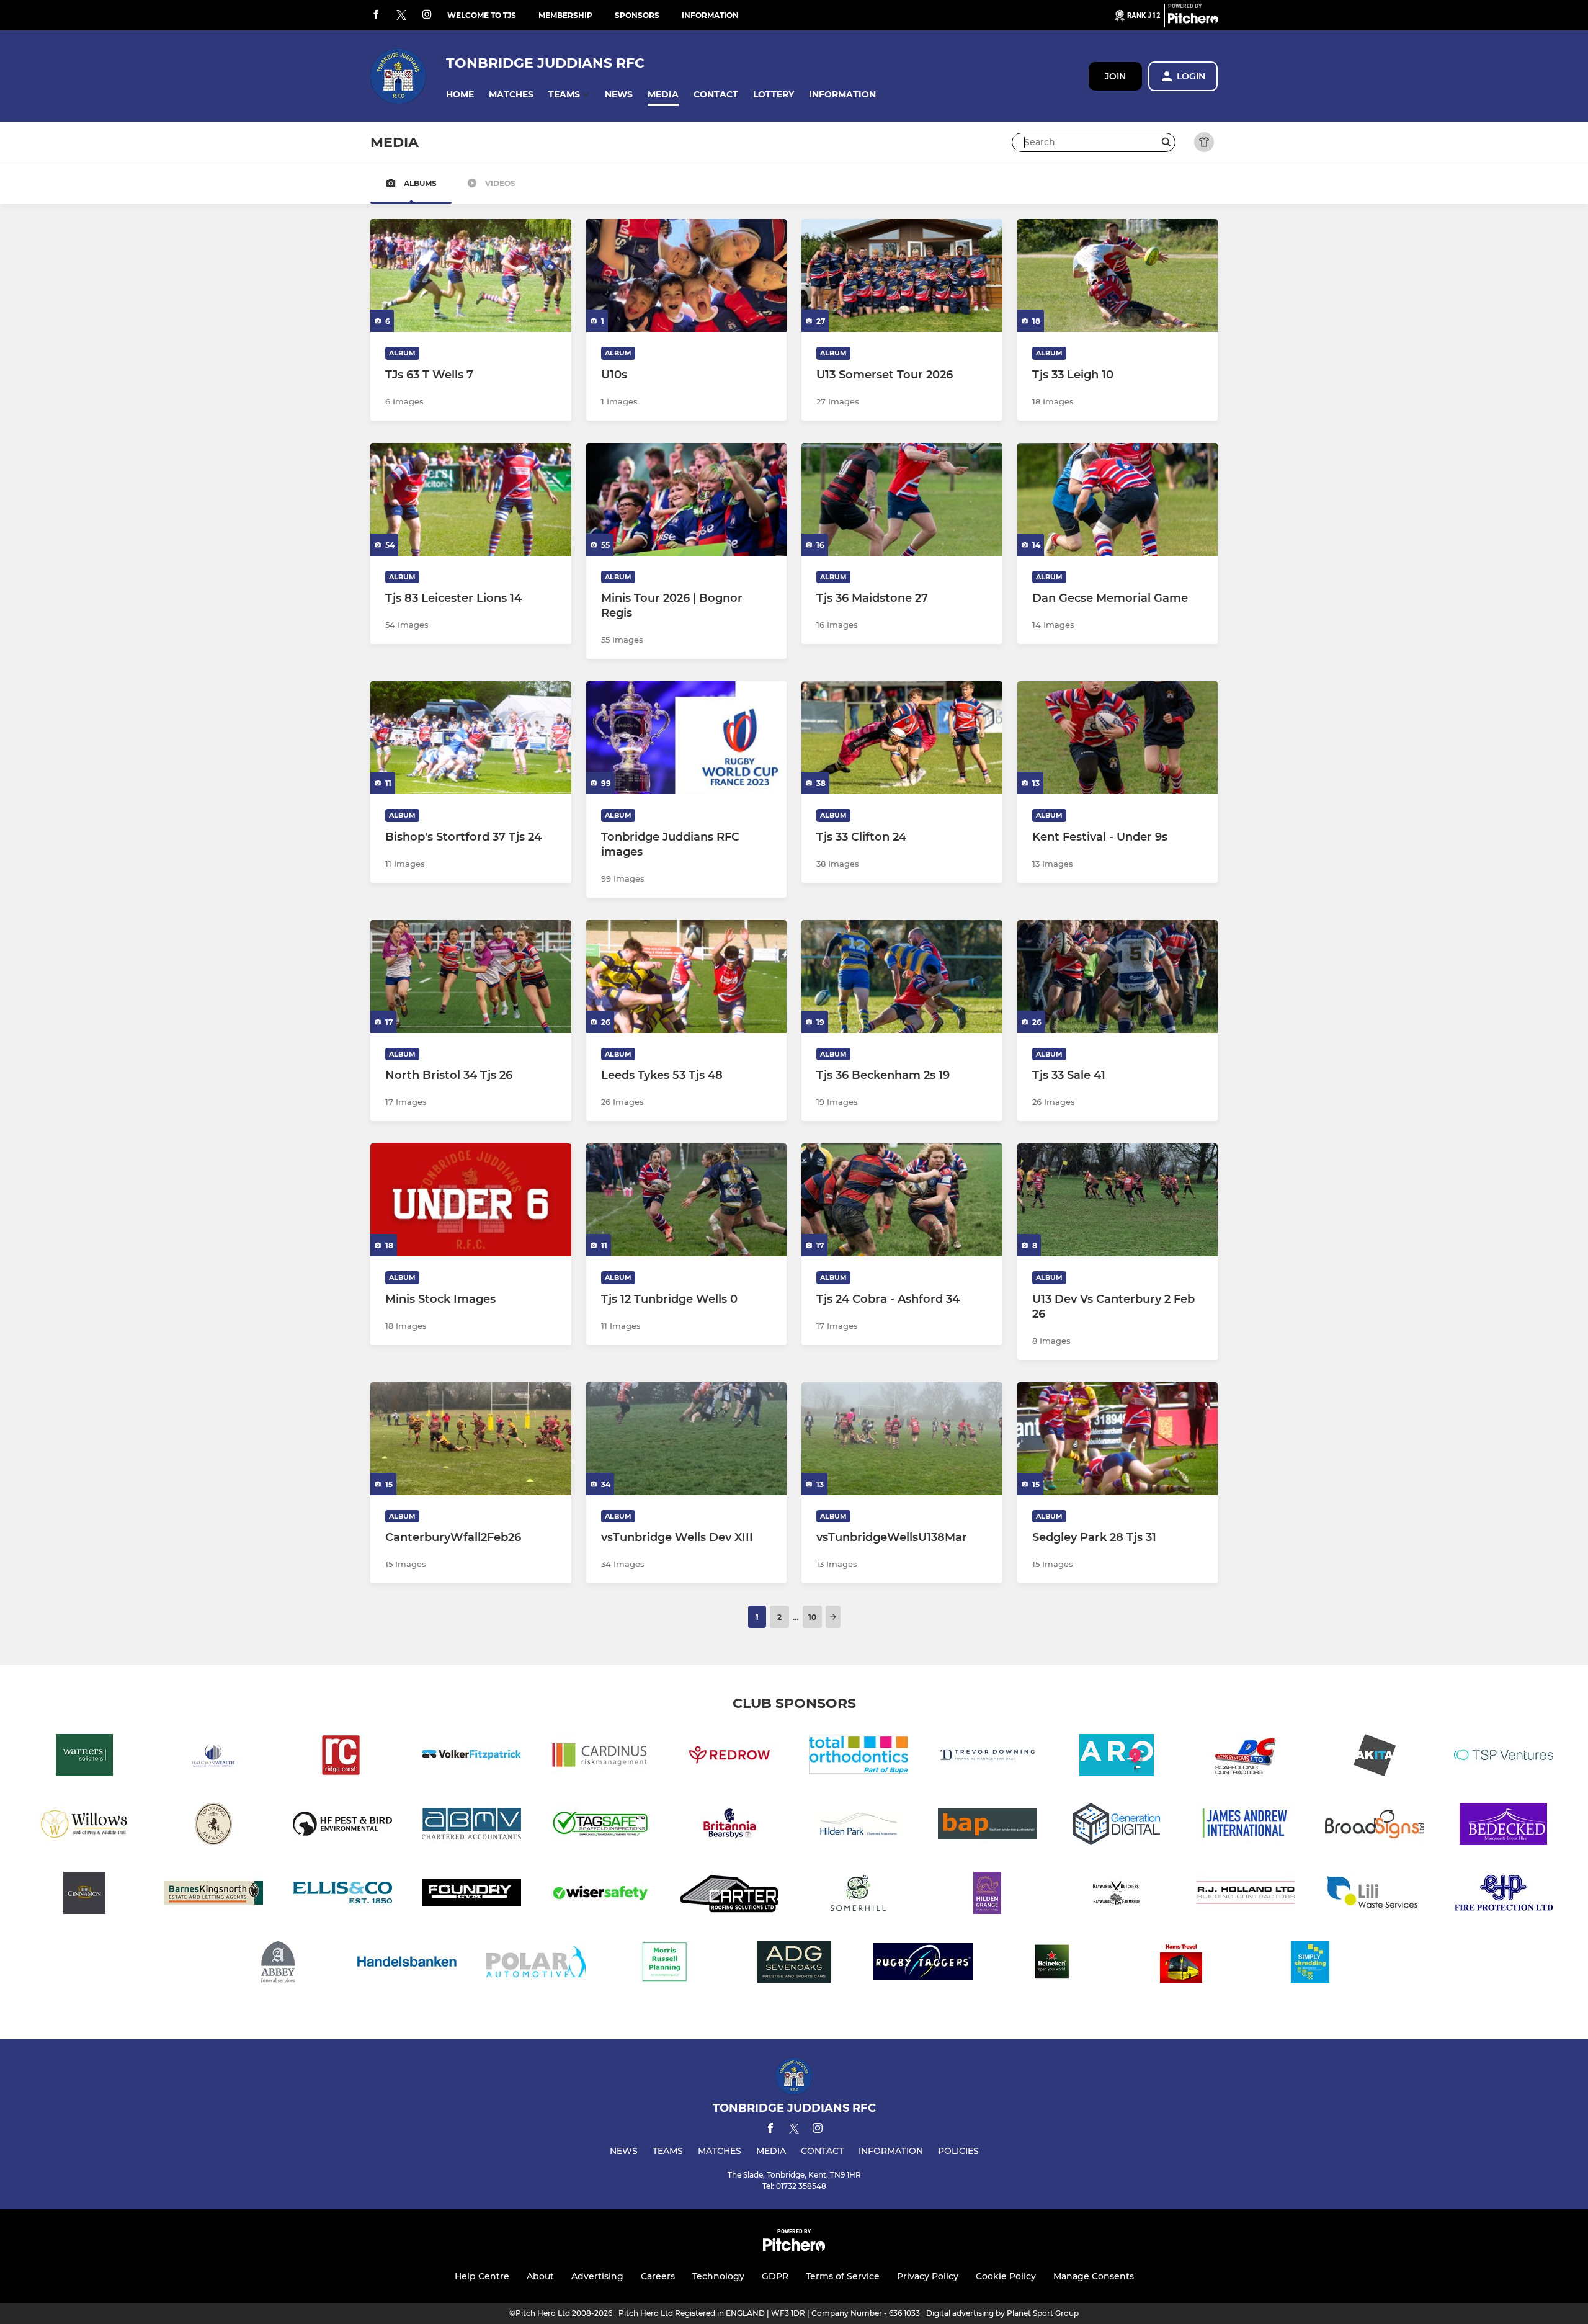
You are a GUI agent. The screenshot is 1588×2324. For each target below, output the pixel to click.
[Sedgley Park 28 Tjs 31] (1118, 1439)
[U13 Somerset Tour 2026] (902, 275)
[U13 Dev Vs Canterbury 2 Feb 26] (1118, 1200)
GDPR (775, 2276)
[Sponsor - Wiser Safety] (600, 1895)
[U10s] (687, 275)
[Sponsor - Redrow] (729, 1757)
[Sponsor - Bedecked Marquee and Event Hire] (1504, 1826)
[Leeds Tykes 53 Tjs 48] (687, 977)
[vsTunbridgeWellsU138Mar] (902, 1439)
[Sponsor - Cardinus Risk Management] (600, 1757)
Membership (565, 15)
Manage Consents (1094, 2276)
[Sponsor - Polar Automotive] (536, 1964)
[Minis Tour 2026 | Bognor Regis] (687, 499)
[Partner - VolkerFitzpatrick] (471, 1757)
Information (710, 15)
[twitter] (401, 16)
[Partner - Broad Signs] (1375, 1826)
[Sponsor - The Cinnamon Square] (84, 1895)
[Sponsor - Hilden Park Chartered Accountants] (859, 1826)
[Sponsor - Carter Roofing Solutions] (729, 1895)
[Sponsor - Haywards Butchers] (1117, 1895)
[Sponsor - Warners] (84, 1757)
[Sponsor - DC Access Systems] (1246, 1757)
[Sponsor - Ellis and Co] (342, 1895)
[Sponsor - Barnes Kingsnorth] (213, 1895)
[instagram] (427, 15)
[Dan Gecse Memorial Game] (1118, 499)
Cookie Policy (1006, 2276)
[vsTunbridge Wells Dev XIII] (687, 1439)
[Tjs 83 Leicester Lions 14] (471, 499)
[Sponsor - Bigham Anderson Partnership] (988, 1826)
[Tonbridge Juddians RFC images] (687, 738)
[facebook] (376, 15)
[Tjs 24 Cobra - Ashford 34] (902, 1200)
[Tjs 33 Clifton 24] (902, 738)
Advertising (597, 2276)
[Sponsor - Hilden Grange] (988, 1895)
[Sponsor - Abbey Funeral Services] (278, 1964)
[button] (460, 95)
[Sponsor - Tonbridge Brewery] (213, 1826)
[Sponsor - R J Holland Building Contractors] (1246, 1895)
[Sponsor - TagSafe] (600, 1826)
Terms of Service (843, 2276)
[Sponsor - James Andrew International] (1246, 1826)
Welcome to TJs (482, 15)
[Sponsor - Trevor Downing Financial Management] (988, 1757)
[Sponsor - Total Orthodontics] (859, 1757)
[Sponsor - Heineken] (1052, 1964)
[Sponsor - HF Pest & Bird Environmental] (342, 1826)
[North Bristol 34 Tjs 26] (471, 977)
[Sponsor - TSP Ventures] (1504, 1757)
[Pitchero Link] (1193, 20)
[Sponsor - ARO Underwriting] (1117, 1757)
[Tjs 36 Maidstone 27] (902, 499)
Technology (718, 2276)
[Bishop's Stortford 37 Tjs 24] (471, 738)
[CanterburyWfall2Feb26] (471, 1439)
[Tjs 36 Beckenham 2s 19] (902, 977)
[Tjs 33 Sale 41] (1118, 977)
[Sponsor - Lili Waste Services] (1375, 1895)
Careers (658, 2276)
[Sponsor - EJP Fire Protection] (1504, 1895)
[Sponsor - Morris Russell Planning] (665, 1964)
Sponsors (637, 15)
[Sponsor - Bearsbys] (729, 1826)
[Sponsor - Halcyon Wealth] (213, 1757)
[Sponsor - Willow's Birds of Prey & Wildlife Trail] (84, 1826)
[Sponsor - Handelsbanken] (407, 1964)
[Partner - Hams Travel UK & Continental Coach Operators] (1181, 1964)
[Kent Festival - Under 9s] (1118, 738)
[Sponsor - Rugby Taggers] (923, 1964)
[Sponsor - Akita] (1375, 1757)
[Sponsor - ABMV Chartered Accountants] (471, 1826)
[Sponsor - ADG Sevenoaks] (794, 1964)
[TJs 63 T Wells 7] (471, 275)
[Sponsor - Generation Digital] (1117, 1826)
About (540, 2276)
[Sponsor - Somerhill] (859, 1895)
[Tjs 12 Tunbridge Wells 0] (687, 1200)
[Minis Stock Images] (471, 1200)
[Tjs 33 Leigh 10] (1118, 275)
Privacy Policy (928, 2276)
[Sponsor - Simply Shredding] (1310, 1964)
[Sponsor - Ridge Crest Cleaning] (342, 1757)
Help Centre (482, 2276)
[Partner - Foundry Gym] (471, 1895)
